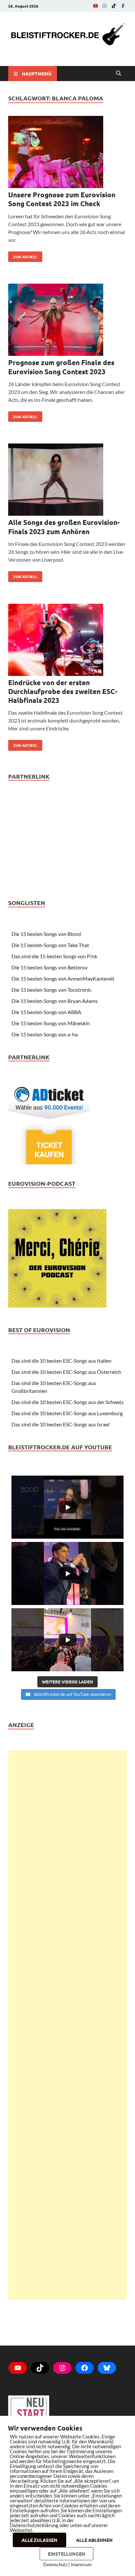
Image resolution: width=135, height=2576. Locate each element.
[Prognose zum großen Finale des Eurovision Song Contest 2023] (67, 321)
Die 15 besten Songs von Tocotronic (51, 990)
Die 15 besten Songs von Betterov (49, 967)
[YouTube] (95, 6)
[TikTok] (114, 6)
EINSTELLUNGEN (67, 2554)
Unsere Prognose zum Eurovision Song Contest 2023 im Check (62, 199)
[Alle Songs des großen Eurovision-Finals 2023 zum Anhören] (67, 481)
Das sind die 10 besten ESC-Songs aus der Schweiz (67, 1402)
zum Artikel (23, 255)
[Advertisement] (67, 2025)
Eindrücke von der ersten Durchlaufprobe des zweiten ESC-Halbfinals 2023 (63, 691)
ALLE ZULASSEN (39, 2540)
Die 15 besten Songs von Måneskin (51, 1023)
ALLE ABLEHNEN (94, 2540)
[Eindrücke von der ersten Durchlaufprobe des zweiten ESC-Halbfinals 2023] (67, 641)
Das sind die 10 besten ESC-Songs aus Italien (61, 1361)
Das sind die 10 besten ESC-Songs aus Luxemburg (67, 1413)
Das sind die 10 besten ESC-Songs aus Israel (60, 1424)
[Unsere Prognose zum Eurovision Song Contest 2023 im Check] (67, 153)
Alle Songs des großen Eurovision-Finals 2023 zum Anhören (64, 527)
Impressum (81, 2565)
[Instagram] (105, 6)
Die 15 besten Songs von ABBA (46, 1012)
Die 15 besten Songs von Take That (50, 945)
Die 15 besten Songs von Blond (46, 934)
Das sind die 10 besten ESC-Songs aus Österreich (66, 1372)
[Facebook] (123, 6)
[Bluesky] (107, 2368)
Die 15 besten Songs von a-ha (45, 1034)
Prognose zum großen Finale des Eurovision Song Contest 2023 (61, 367)
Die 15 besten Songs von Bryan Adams (55, 1001)
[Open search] (119, 74)
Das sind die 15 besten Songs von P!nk (54, 956)
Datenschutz (55, 2565)
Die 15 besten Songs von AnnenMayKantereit (63, 978)
